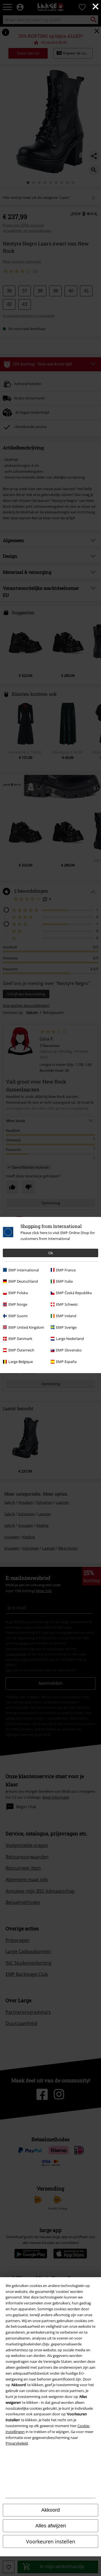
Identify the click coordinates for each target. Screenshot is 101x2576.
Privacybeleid (17, 2443)
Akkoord (50, 2510)
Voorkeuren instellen (51, 2541)
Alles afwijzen (51, 2526)
